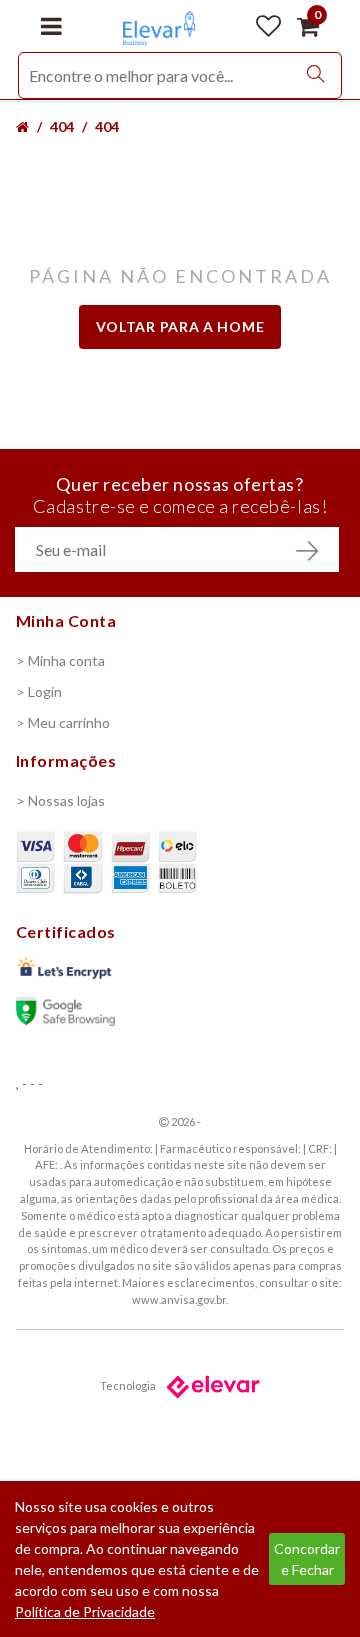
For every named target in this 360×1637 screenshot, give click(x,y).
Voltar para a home (180, 326)
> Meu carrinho (63, 722)
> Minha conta (60, 660)
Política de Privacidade (85, 1611)
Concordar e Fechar (307, 1559)
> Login (39, 691)
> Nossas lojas (60, 800)
